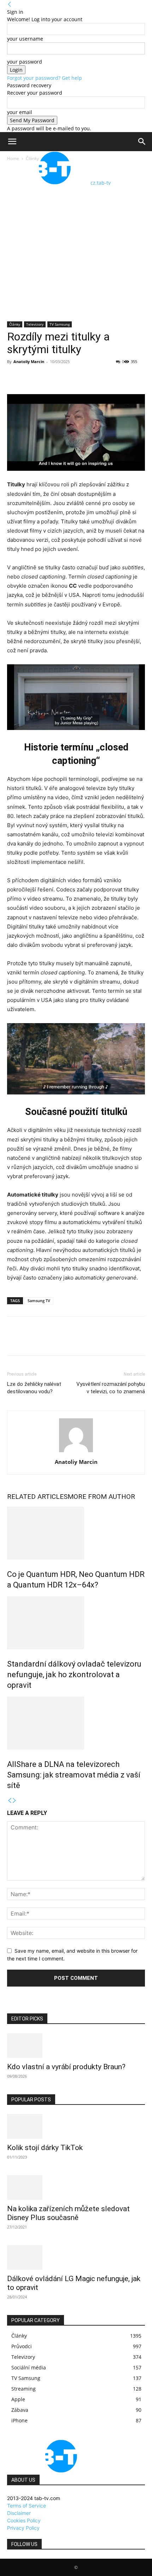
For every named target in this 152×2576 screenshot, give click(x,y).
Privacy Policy (23, 2528)
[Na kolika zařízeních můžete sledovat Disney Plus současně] (76, 2188)
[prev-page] (10, 1801)
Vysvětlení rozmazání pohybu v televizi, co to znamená (111, 1388)
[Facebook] (14, 378)
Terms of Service (27, 2506)
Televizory (35, 324)
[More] (80, 378)
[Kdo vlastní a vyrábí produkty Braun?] (76, 2046)
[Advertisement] (76, 242)
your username (25, 39)
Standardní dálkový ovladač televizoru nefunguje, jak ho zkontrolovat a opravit (74, 1675)
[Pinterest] (47, 378)
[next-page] (14, 1801)
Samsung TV (39, 1301)
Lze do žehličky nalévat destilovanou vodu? (34, 1388)
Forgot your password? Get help (45, 78)
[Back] (10, 4)
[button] (12, 142)
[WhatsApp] (63, 378)
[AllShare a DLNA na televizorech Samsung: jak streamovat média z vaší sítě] (76, 1723)
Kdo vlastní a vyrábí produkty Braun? (66, 2067)
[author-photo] (76, 1452)
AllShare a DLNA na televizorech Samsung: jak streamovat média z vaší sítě (74, 1775)
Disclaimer (19, 2513)
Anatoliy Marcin (29, 361)
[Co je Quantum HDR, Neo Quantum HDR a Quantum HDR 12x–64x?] (76, 1533)
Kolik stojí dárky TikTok (45, 2148)
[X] (30, 378)
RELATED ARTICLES (37, 1497)
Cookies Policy (24, 2520)
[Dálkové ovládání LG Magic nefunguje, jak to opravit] (76, 2257)
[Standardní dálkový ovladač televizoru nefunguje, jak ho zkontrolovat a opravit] (76, 1623)
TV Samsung (60, 324)
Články (15, 324)
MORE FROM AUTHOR (101, 1497)
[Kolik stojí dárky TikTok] (76, 2126)
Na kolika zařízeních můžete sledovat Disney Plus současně (68, 2213)
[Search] (142, 142)
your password (25, 62)
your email (20, 112)
